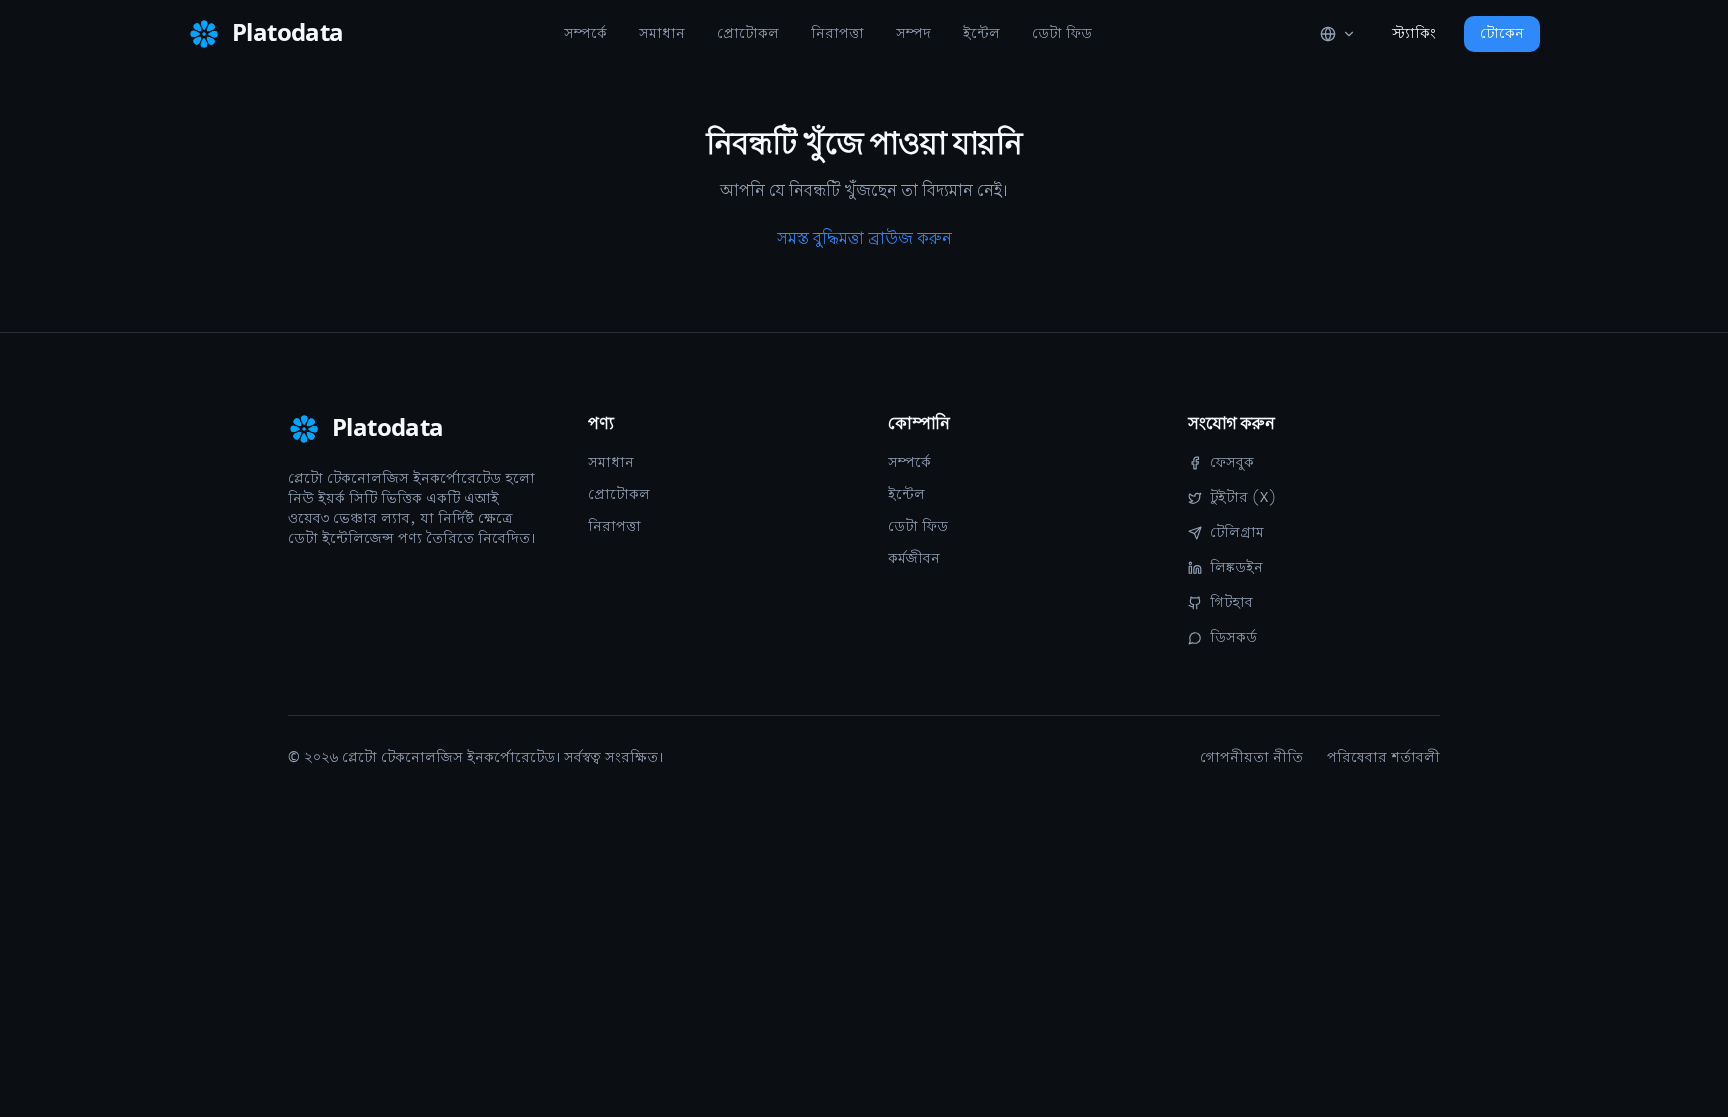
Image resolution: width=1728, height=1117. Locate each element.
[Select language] (1338, 34)
